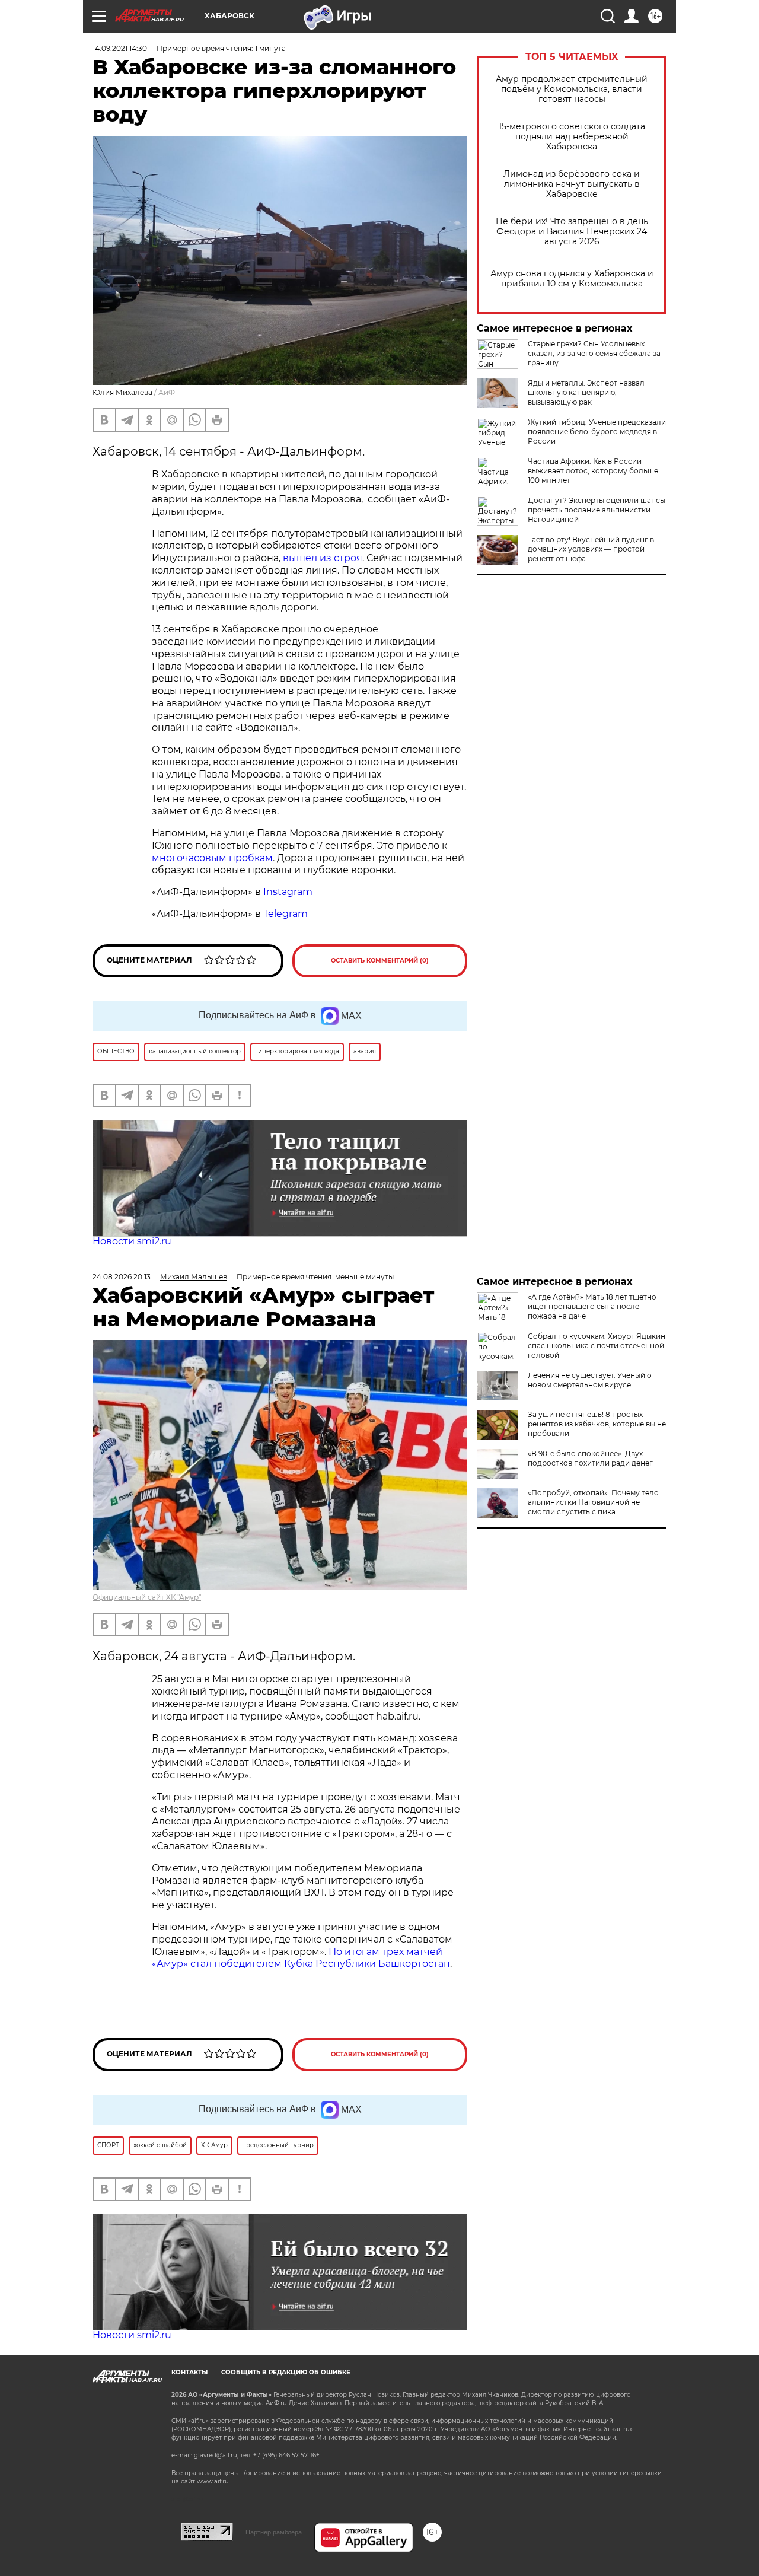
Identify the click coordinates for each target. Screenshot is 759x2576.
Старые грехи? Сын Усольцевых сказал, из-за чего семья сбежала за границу (594, 353)
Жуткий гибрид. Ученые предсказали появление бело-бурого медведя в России (597, 432)
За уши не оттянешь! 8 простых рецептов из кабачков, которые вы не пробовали (597, 1424)
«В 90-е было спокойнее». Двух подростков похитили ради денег (590, 1458)
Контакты (189, 2372)
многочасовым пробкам (212, 858)
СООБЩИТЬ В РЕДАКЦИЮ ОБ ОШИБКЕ (286, 2372)
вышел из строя (323, 558)
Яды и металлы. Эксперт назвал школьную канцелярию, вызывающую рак (586, 392)
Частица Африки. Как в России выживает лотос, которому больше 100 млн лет (593, 471)
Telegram (286, 914)
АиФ (167, 392)
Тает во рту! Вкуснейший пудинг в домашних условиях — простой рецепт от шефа (591, 549)
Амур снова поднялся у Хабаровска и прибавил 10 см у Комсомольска (572, 279)
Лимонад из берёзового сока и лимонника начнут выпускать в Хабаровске (572, 184)
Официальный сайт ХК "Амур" (147, 1597)
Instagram (289, 892)
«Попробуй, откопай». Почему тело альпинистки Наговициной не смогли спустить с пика (593, 1502)
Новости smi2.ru (132, 1241)
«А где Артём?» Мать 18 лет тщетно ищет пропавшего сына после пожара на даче (592, 1306)
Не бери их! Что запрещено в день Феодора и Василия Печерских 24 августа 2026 (572, 232)
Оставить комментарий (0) (380, 961)
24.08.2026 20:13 (122, 1277)
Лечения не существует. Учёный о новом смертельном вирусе (590, 1380)
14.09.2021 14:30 (120, 48)
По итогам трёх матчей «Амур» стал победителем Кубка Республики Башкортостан (301, 1958)
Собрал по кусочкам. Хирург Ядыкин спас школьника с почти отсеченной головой (597, 1346)
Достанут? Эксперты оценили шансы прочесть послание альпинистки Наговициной (597, 510)
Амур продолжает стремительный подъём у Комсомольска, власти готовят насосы (572, 89)
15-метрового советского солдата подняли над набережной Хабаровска (572, 137)
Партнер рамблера (274, 2532)
